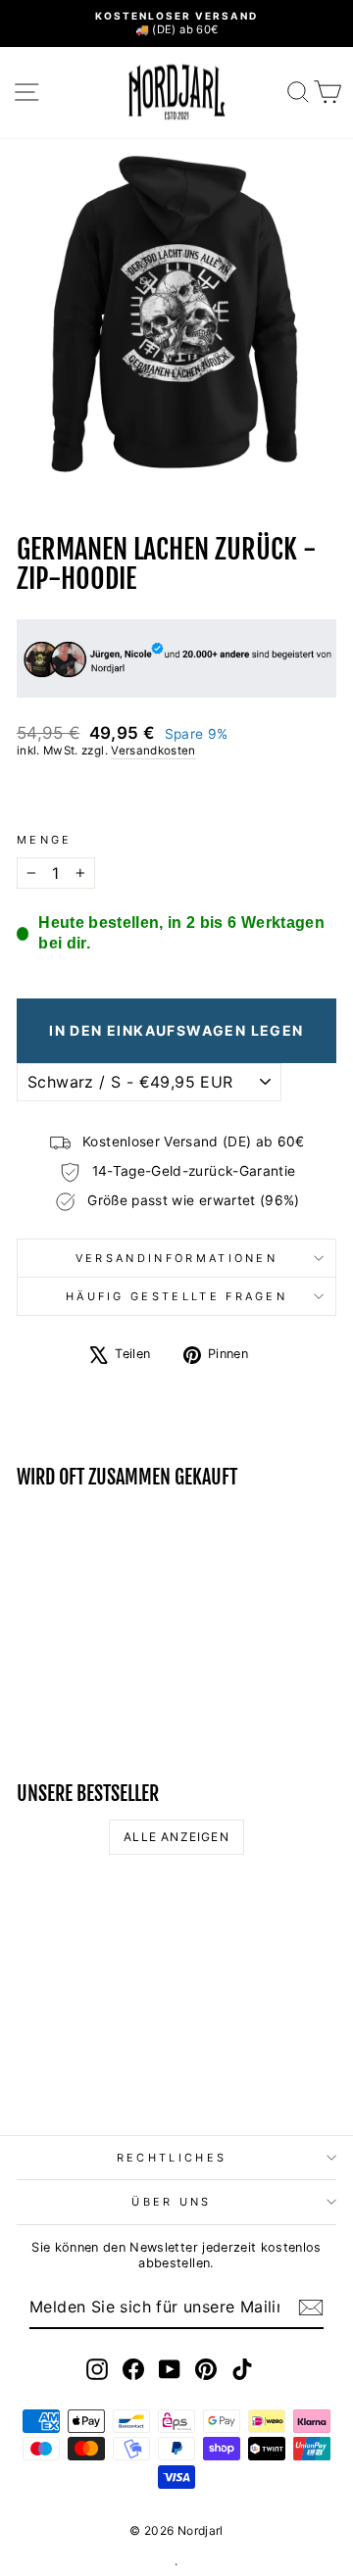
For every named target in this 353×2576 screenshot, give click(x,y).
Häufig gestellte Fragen (176, 1296)
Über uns (172, 2202)
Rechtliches (172, 2158)
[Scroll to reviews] (176, 796)
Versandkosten (153, 751)
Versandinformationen (176, 1258)
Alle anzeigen (176, 1837)
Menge (45, 840)
